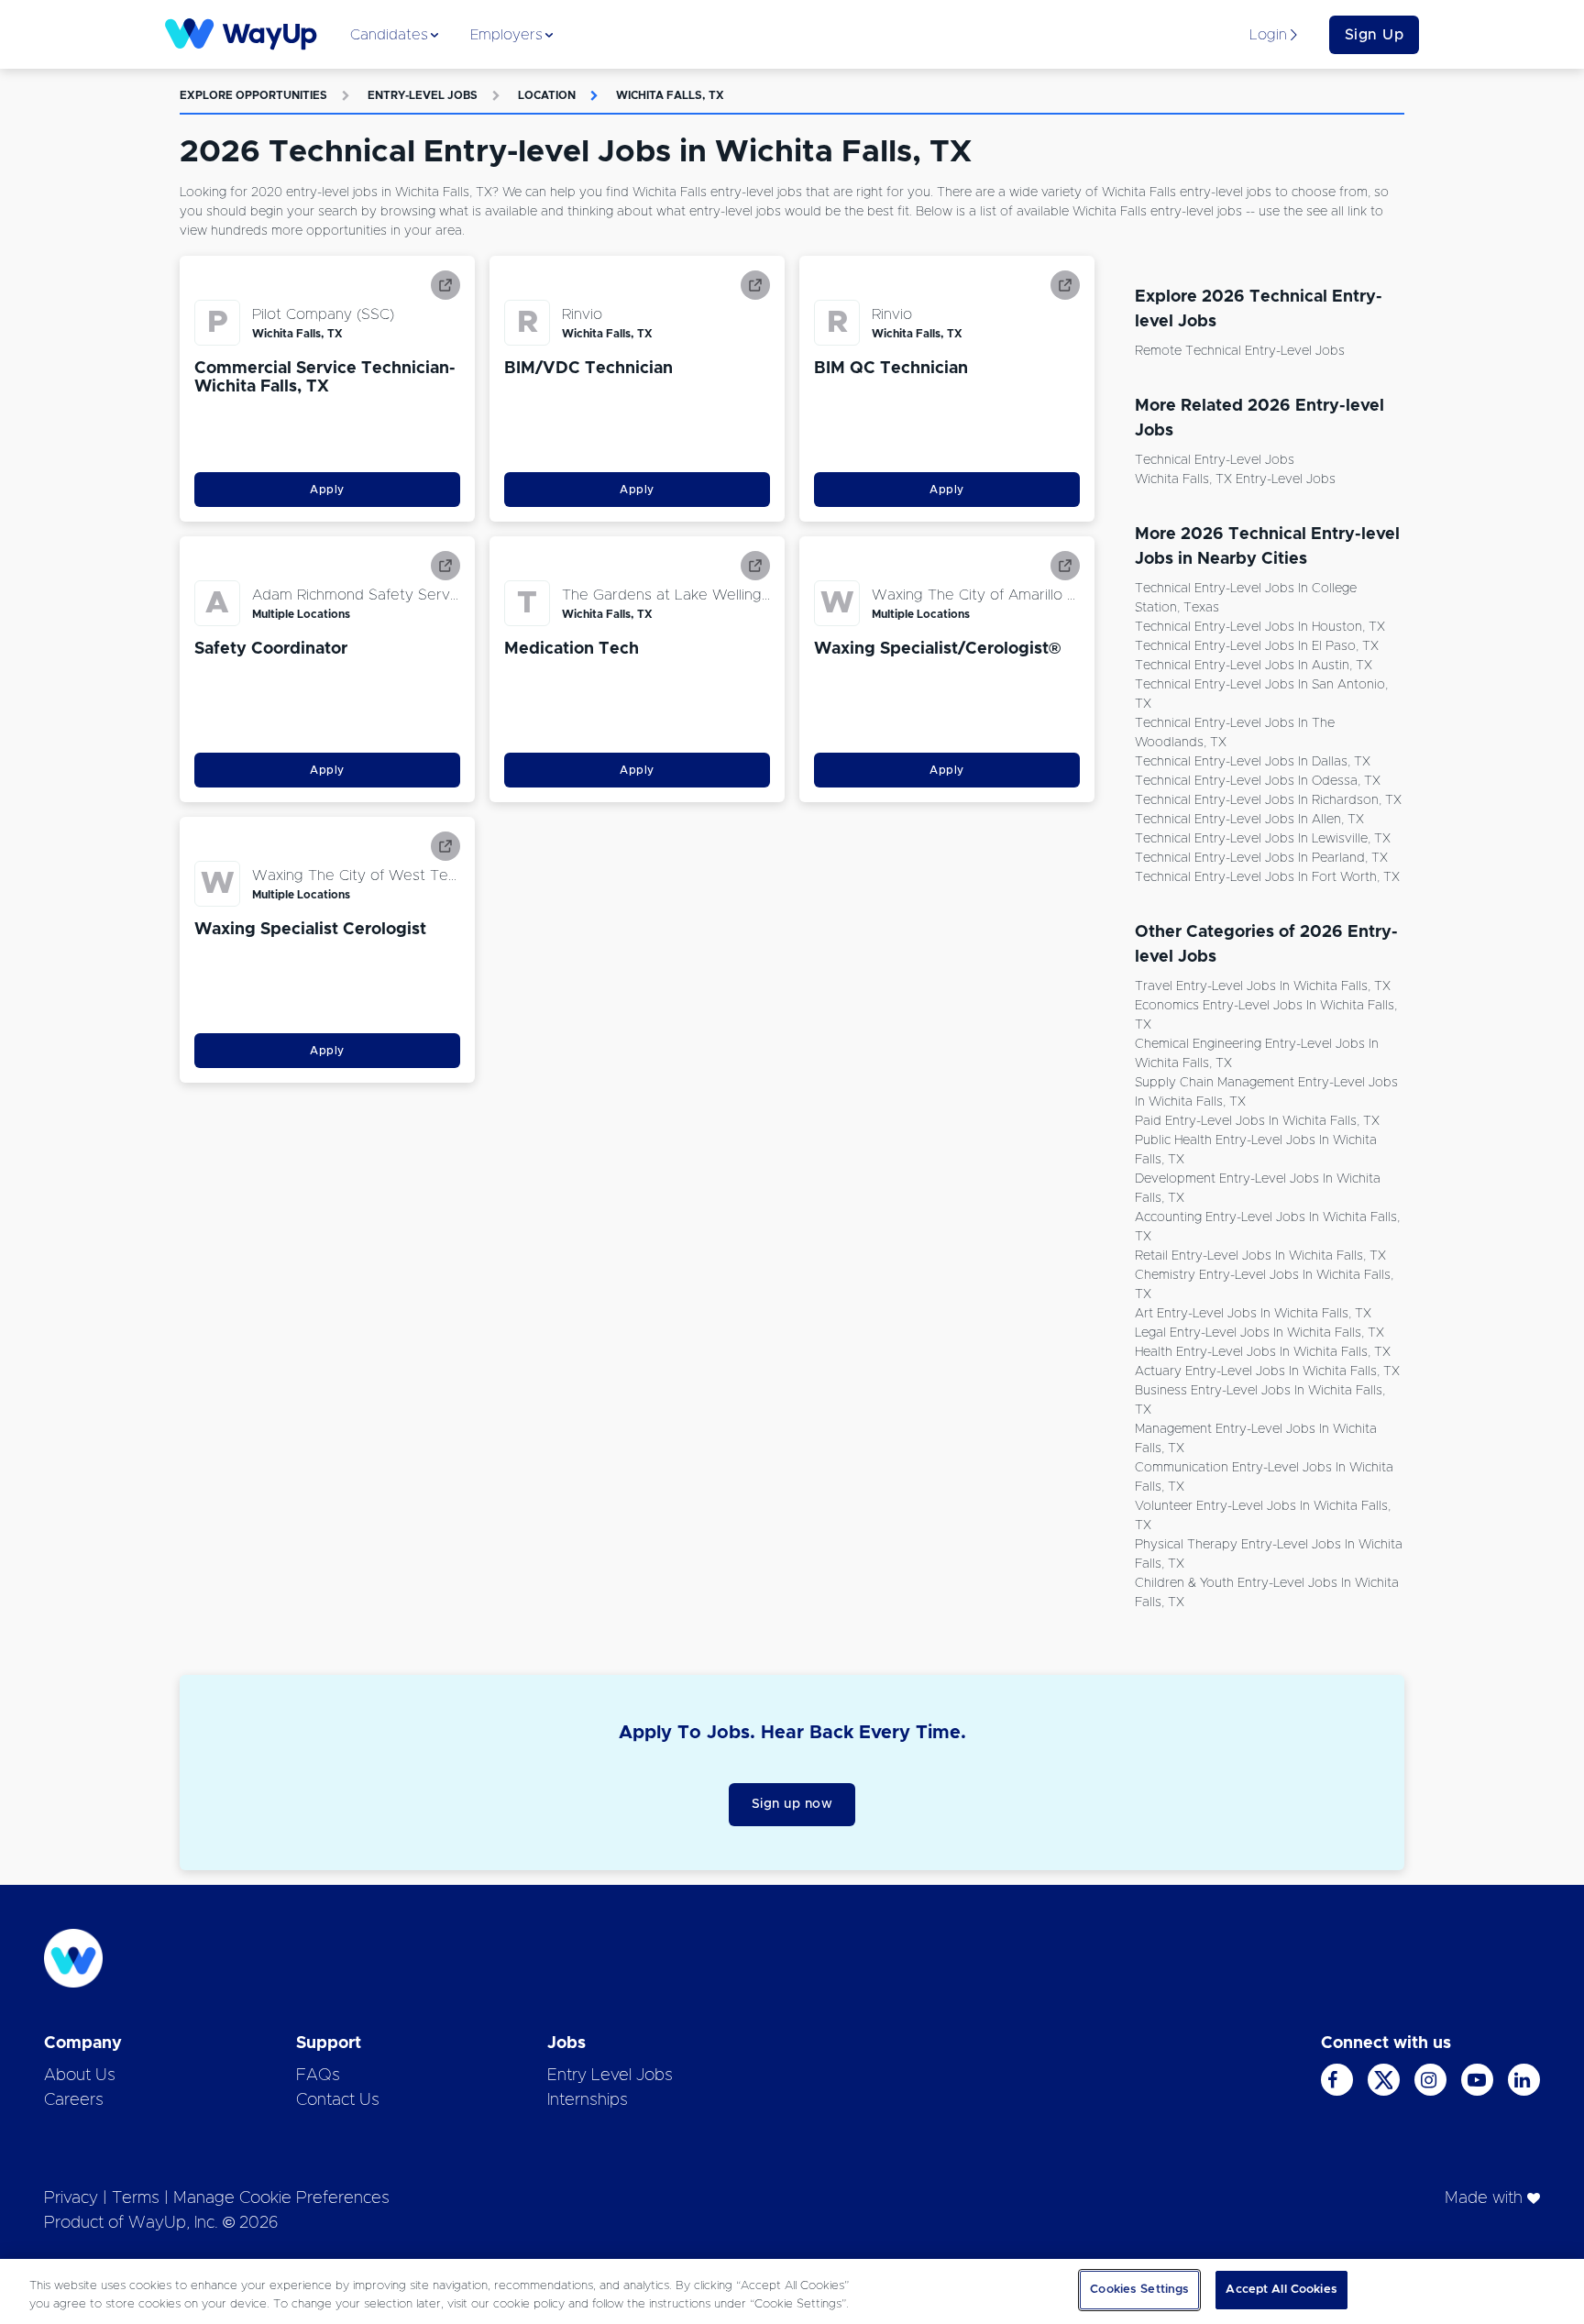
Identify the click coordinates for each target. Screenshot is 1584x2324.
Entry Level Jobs (610, 2076)
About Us (80, 2076)
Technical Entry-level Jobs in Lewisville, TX (1263, 839)
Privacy (71, 2198)
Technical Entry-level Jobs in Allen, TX (1249, 820)
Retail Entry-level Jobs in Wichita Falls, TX (1260, 1256)
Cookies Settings (1139, 2290)
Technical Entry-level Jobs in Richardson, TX (1268, 800)
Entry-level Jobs (423, 95)
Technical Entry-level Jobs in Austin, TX (1254, 666)
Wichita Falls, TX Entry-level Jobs (1235, 479)
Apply (327, 490)
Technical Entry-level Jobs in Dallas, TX (1253, 762)
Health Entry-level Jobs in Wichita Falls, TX (1263, 1352)
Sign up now (792, 1804)
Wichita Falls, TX (670, 95)
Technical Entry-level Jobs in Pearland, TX (1261, 858)
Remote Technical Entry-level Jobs (1240, 351)
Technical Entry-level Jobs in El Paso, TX (1257, 646)
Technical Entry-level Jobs (1215, 460)
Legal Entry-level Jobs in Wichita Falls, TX (1259, 1333)
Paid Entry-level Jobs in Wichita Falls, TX (1257, 1121)
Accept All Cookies (1281, 2290)
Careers (74, 2100)
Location (547, 95)
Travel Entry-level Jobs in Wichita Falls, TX (1263, 986)
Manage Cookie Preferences (281, 2198)
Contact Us (338, 2100)
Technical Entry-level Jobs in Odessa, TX (1258, 781)
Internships (588, 2100)
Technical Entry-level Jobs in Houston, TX (1260, 627)
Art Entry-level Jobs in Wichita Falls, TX (1253, 1314)
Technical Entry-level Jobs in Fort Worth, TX (1267, 877)
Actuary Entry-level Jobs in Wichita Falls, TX (1267, 1371)
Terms (136, 2198)
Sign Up (1375, 35)
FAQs (318, 2076)
